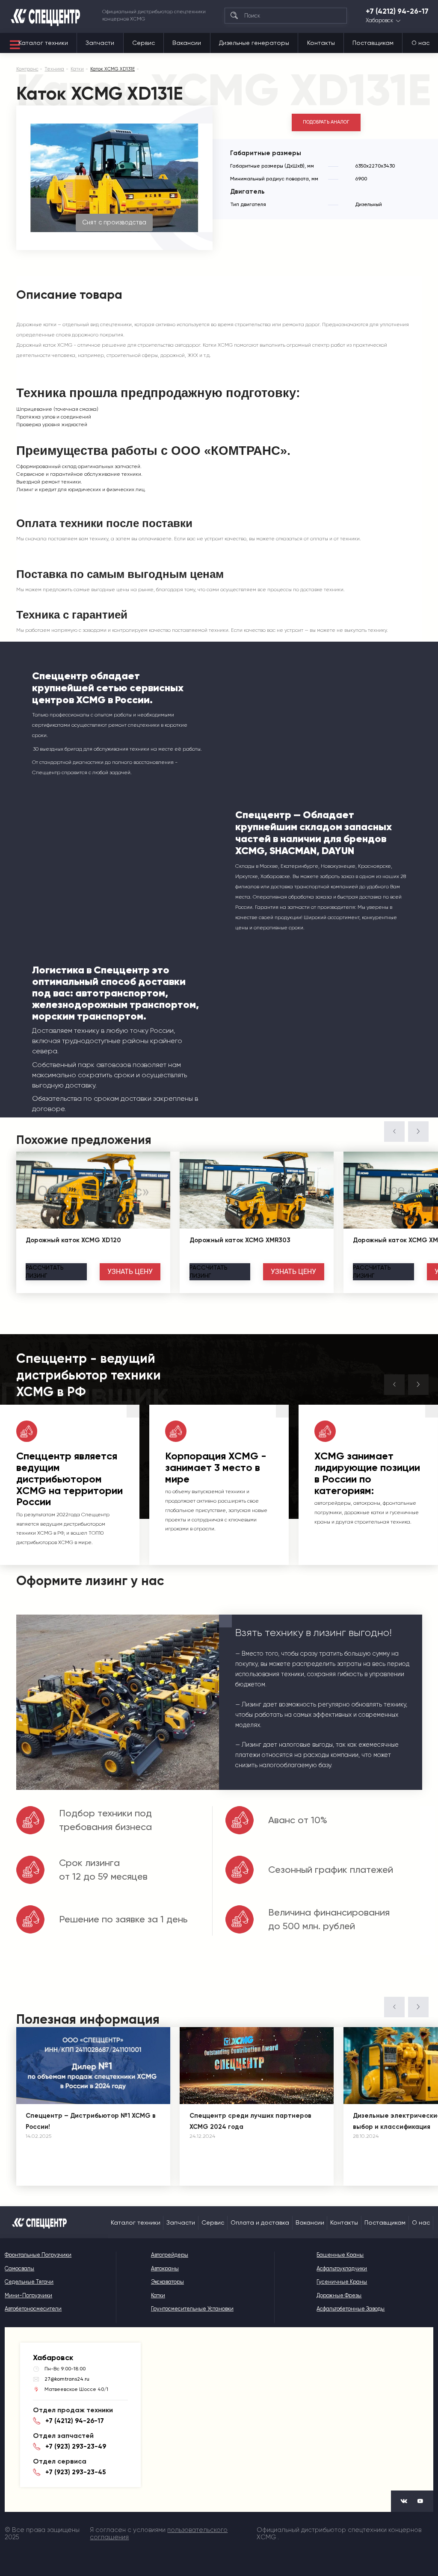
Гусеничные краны (342, 2282)
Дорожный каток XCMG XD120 (73, 1240)
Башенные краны (340, 2255)
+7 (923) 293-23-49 (76, 2446)
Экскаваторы (167, 2282)
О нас (420, 43)
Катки (158, 2295)
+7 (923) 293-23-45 (75, 2472)
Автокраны (165, 2268)
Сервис (144, 43)
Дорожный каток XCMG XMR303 (240, 1240)
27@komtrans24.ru (67, 2379)
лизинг (45, 1272)
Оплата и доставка (260, 2222)
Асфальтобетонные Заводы (351, 2309)
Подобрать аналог (326, 122)
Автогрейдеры (170, 2255)
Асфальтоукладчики (342, 2268)
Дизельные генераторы (254, 43)
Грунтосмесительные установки (192, 2309)
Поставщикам (373, 43)
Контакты (321, 43)
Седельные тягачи (29, 2282)
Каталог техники (43, 43)
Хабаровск (379, 21)
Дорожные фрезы (339, 2295)
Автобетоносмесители (33, 2309)
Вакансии (187, 43)
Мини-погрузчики (28, 2295)
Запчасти (100, 43)
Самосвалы (19, 2268)
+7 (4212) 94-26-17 (397, 11)
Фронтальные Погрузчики (38, 2255)
